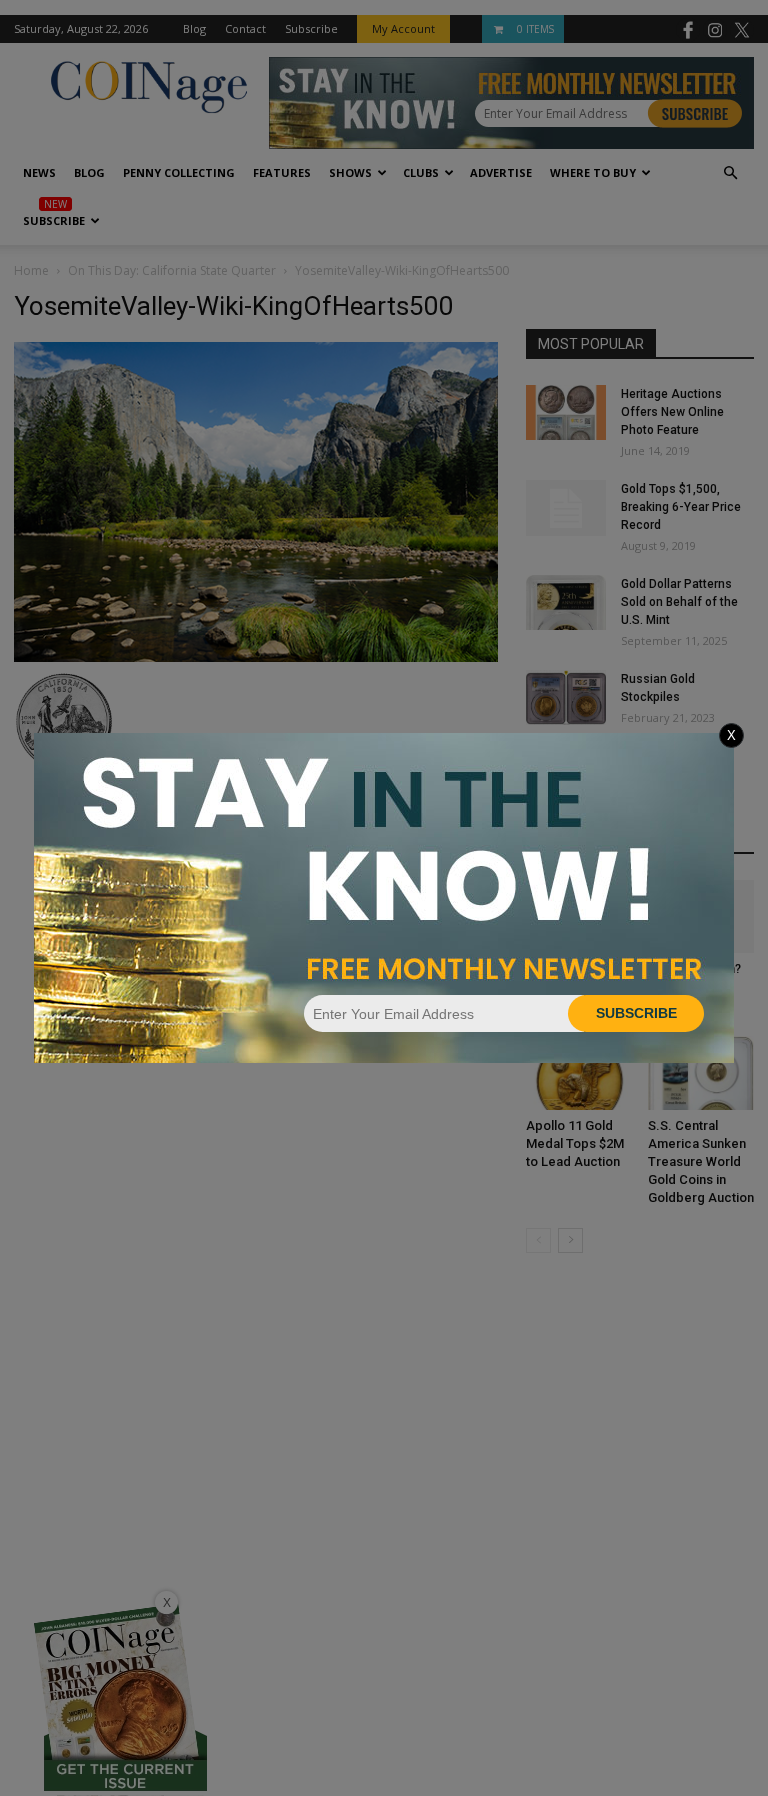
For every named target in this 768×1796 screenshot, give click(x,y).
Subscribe (636, 1013)
